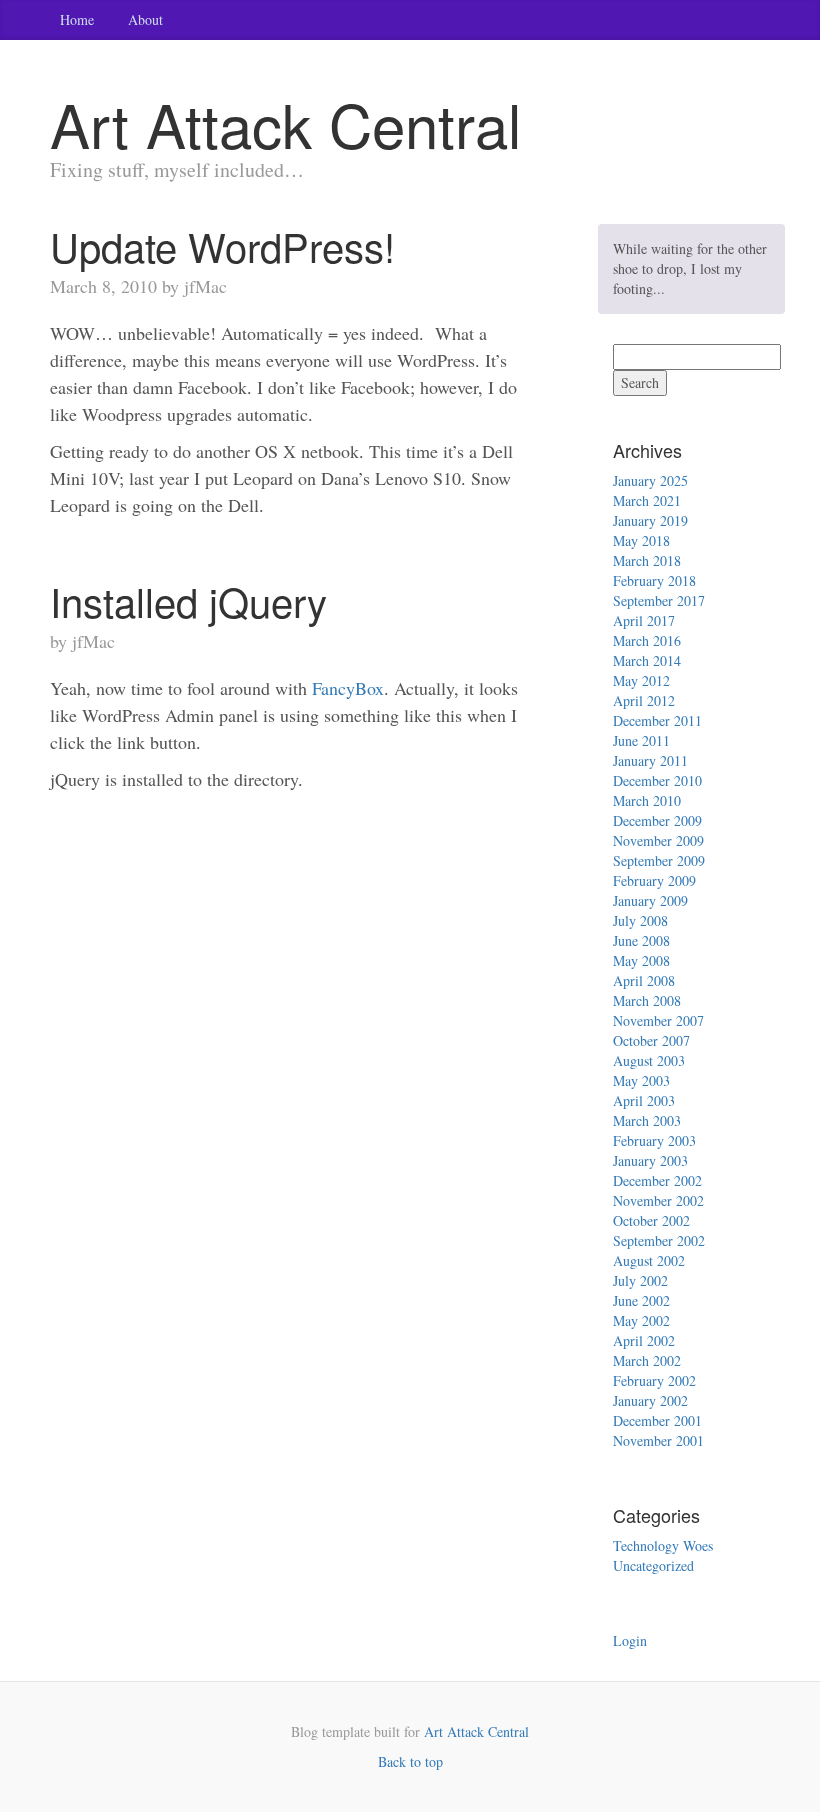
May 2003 (641, 1080)
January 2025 (650, 480)
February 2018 (654, 580)
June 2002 (641, 1300)
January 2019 (650, 520)
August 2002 (649, 1260)
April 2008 (644, 980)
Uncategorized (653, 1565)
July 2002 (640, 1280)
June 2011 (641, 740)
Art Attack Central (476, 1731)
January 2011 (650, 760)
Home (77, 19)
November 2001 (658, 1440)
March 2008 (647, 1000)
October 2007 (651, 1040)
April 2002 (644, 1340)
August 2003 (649, 1060)
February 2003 (654, 1140)
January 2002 (650, 1400)
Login (630, 1640)
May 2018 (641, 540)
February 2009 (654, 880)
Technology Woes (663, 1545)
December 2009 (657, 820)
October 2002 (651, 1220)
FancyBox (348, 688)
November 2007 (658, 1020)
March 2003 (647, 1120)
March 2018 (647, 560)
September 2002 (659, 1240)
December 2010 (657, 780)
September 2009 (659, 860)
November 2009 (658, 840)
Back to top (410, 1761)
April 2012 (644, 700)
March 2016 (647, 640)
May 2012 (641, 680)
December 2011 (657, 720)
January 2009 (650, 900)
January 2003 (650, 1160)
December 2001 (657, 1420)
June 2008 (641, 940)
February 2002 (654, 1380)
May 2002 (641, 1320)
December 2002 (657, 1180)
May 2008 (641, 960)
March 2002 (647, 1360)
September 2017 (659, 600)
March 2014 (647, 660)
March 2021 (647, 500)
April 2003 (644, 1100)
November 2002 (658, 1200)
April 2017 (644, 620)
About (145, 19)
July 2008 (640, 920)
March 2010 (647, 800)
